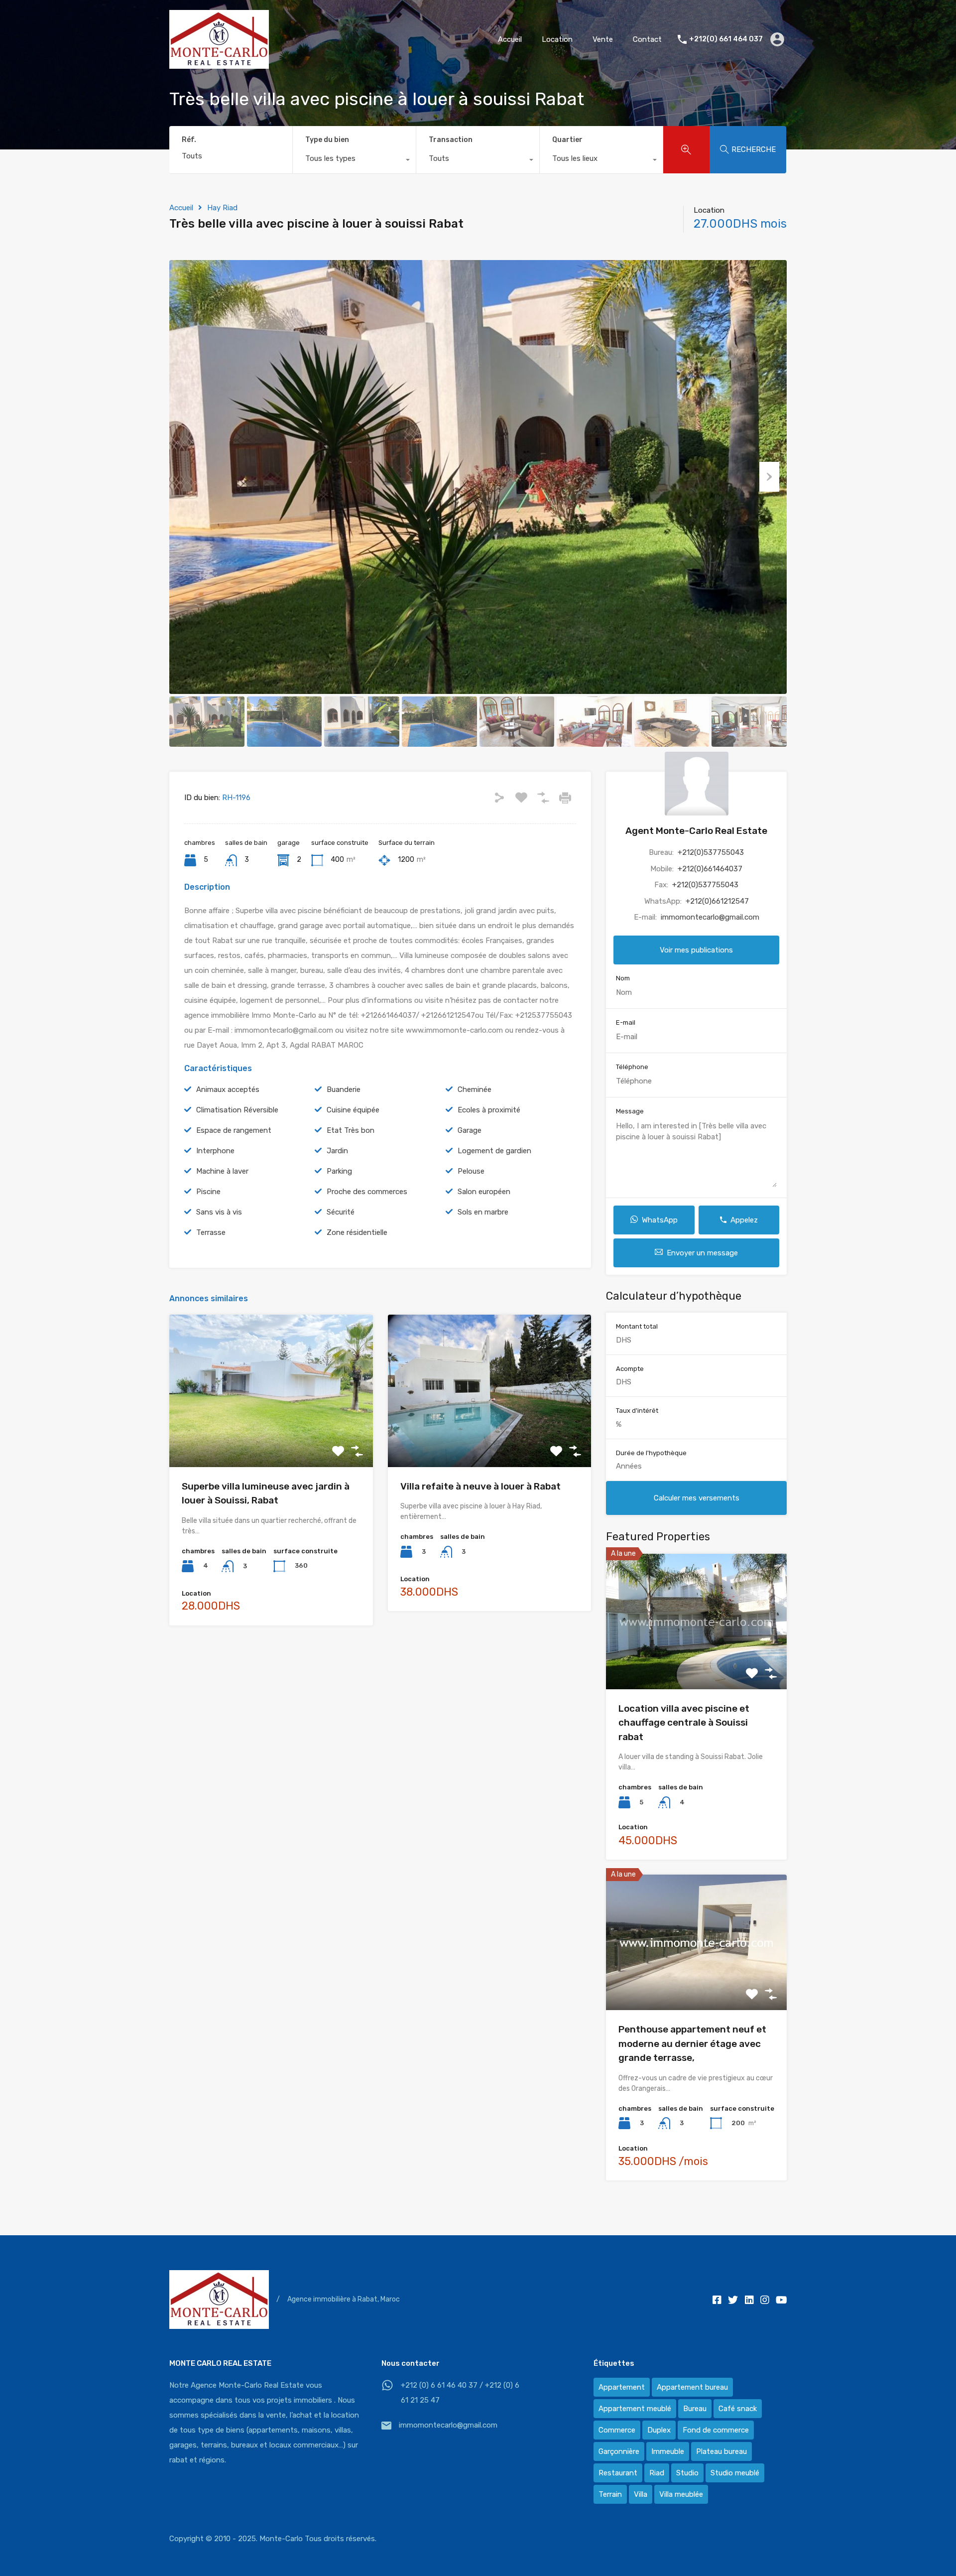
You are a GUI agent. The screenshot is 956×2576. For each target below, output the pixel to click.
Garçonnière (619, 2451)
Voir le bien (271, 1436)
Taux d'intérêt (637, 1411)
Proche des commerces (367, 1192)
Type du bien (327, 140)
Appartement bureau (692, 2387)
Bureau (695, 2409)
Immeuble (668, 2451)
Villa (641, 2494)
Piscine (208, 1192)
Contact (647, 39)
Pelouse (471, 1171)
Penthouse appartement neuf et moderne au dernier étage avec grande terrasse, (692, 2043)
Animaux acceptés (228, 1089)
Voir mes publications (696, 949)
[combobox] (354, 161)
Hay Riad (222, 208)
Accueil (510, 39)
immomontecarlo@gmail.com (710, 917)
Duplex (659, 2430)
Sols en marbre (483, 1212)
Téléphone (632, 1066)
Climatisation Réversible (237, 1110)
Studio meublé (735, 2473)
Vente (603, 39)
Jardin (337, 1151)
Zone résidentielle (357, 1232)
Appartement (622, 2387)
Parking (339, 1171)
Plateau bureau (721, 2451)
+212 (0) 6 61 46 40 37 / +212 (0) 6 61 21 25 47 (460, 2393)
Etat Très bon (351, 1130)
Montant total (637, 1326)
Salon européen (484, 1192)
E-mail (626, 1022)
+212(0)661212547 (717, 901)
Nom (623, 978)
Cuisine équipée (353, 1110)
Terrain (610, 2494)
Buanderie (344, 1089)
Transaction (451, 140)
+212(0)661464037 (710, 868)
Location (557, 39)
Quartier (567, 140)
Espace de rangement (234, 1130)
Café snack (738, 2409)
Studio (687, 2473)
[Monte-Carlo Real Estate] (219, 64)
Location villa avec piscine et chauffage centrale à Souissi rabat (684, 1723)
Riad (657, 2473)
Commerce (617, 2430)
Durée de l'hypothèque (651, 1452)
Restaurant (618, 2473)
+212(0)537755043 (711, 852)
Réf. (189, 140)
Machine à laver (222, 1171)
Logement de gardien (494, 1151)
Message (630, 1111)
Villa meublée (681, 2494)
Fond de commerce (716, 2430)
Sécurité (341, 1212)
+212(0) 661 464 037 (726, 39)
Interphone (215, 1151)
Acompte (630, 1368)
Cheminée (475, 1089)
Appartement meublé (635, 2409)
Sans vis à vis (219, 1212)
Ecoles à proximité (489, 1110)
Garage (470, 1130)
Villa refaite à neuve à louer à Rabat (480, 1486)
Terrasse (211, 1232)
